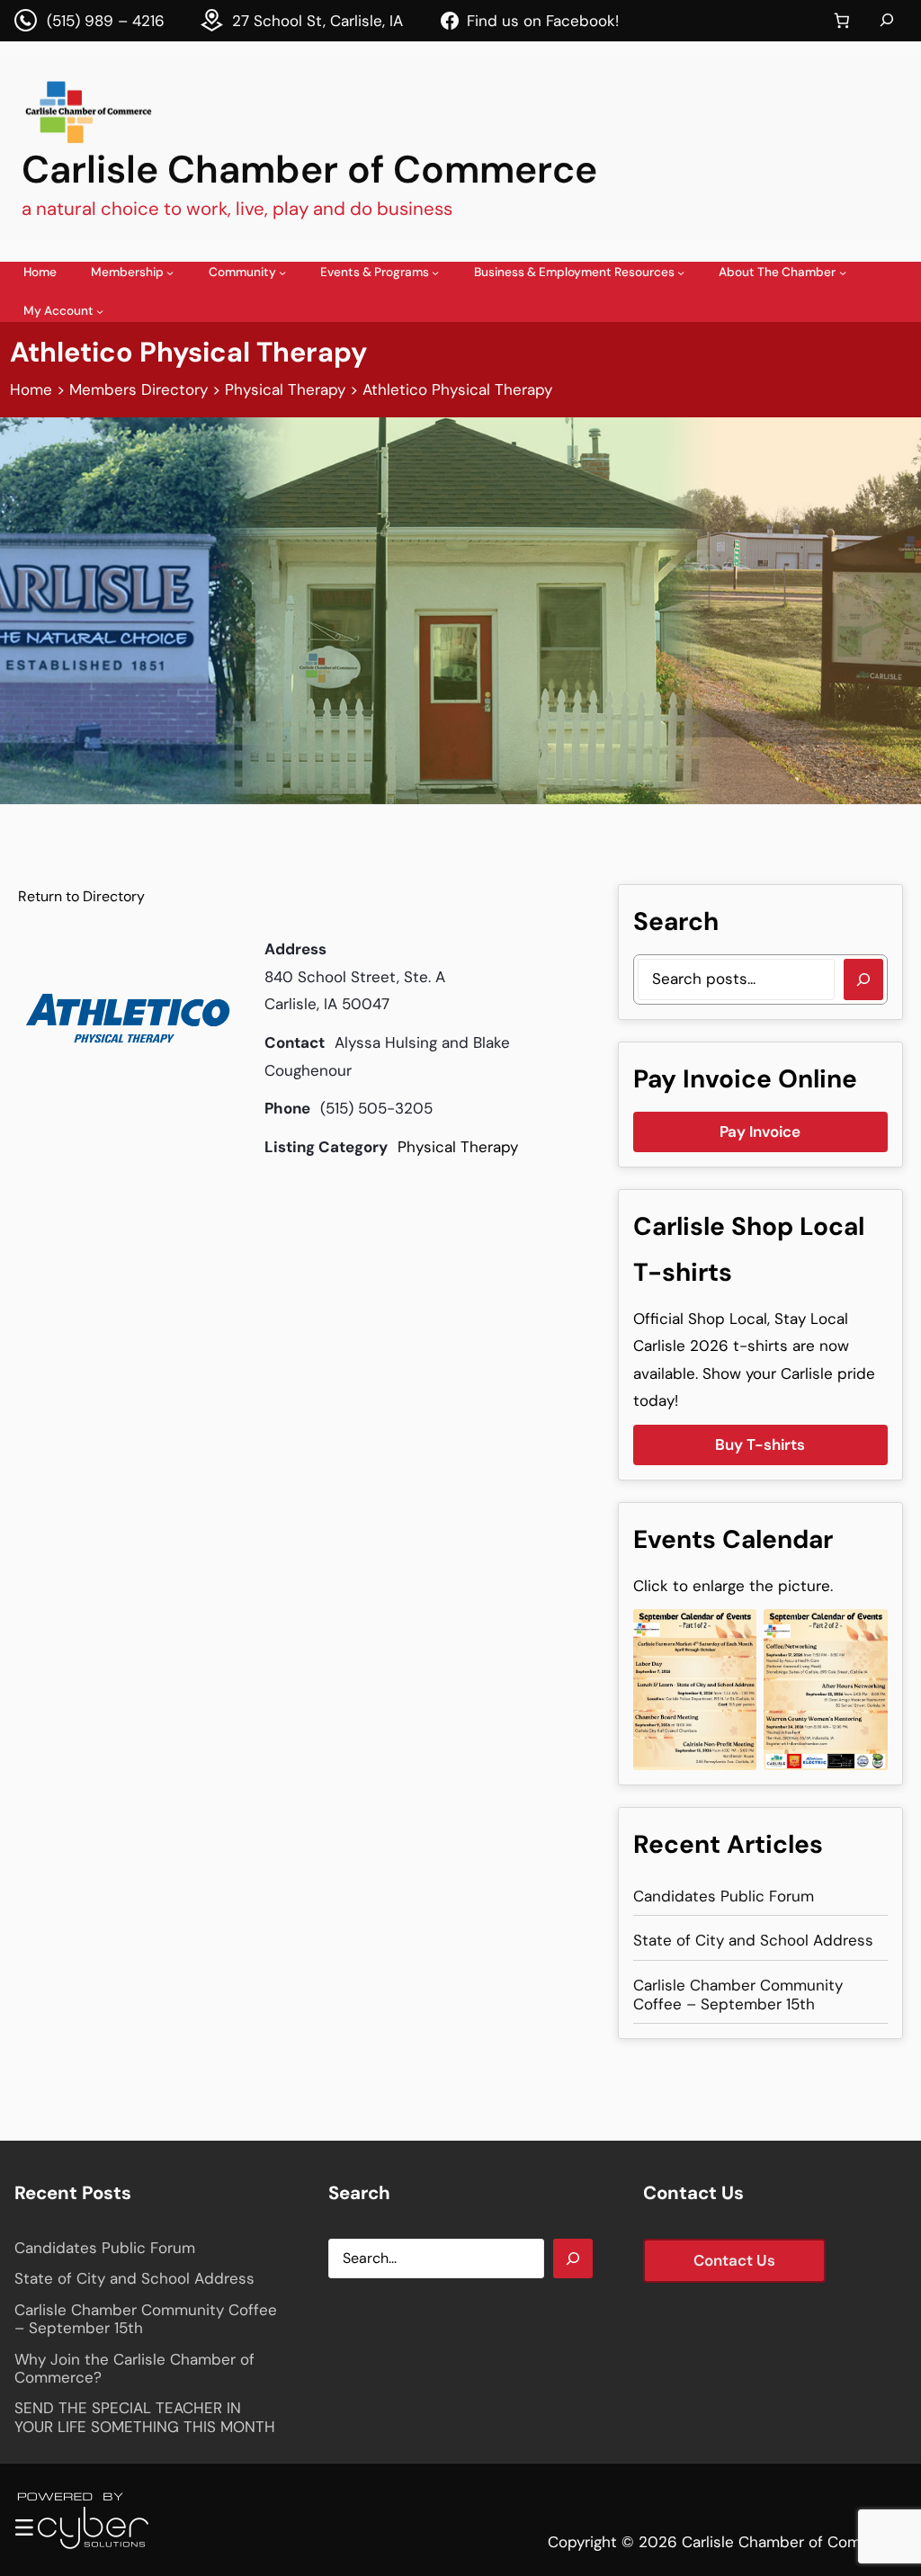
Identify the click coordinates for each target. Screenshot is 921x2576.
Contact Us (734, 2260)
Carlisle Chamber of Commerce (309, 170)
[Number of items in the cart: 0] (841, 21)
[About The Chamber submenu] (843, 273)
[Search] (863, 979)
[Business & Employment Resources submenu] (681, 273)
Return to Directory (81, 896)
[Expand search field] (887, 21)
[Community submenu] (282, 273)
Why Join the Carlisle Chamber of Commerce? (134, 2369)
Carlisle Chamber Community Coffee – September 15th (738, 1995)
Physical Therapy (458, 1147)
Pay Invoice (760, 1131)
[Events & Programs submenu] (435, 273)
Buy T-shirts (760, 1445)
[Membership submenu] (170, 273)
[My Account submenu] (100, 311)
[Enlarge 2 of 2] (864, 1632)
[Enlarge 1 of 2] (733, 1632)
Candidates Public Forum (724, 1896)
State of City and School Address (753, 1940)
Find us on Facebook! (543, 21)
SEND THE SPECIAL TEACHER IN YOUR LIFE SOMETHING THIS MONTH (145, 2417)
